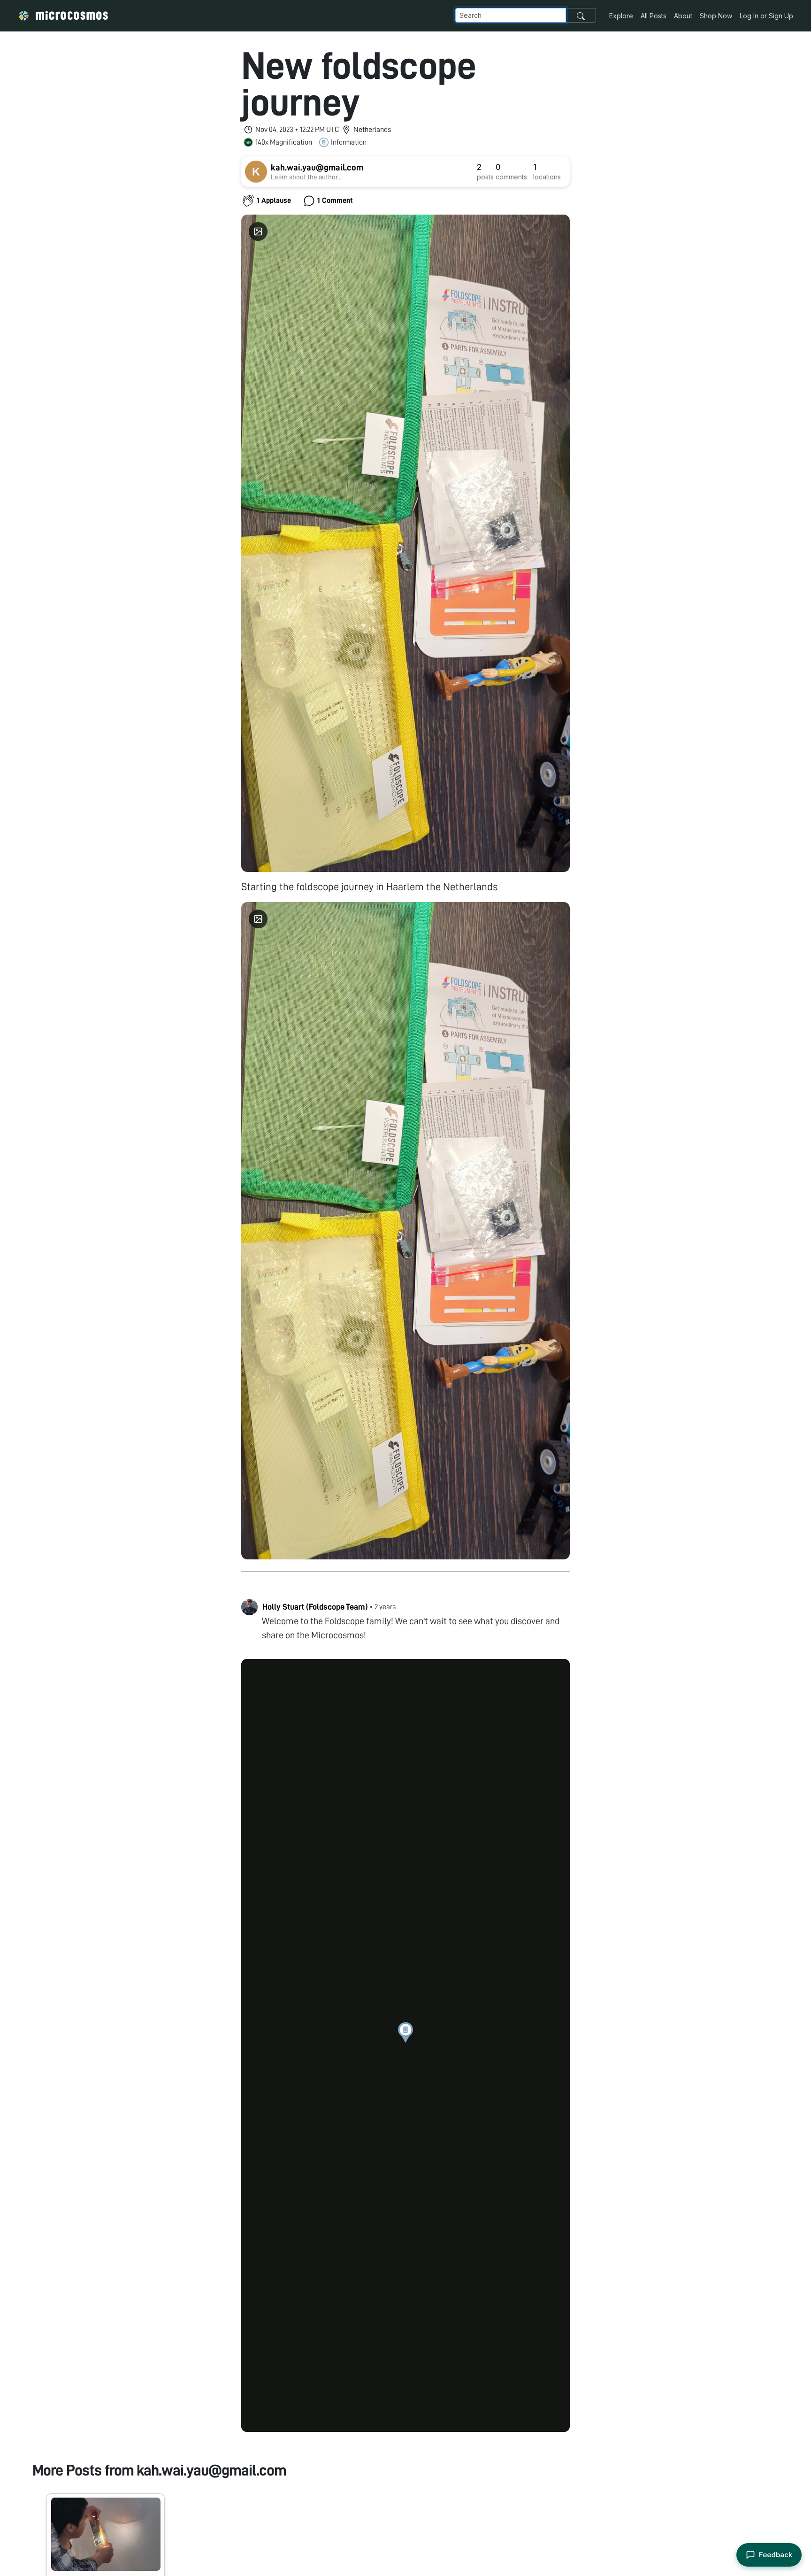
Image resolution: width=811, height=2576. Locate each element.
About (683, 16)
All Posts (654, 16)
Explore (621, 16)
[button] (405, 2032)
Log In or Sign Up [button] (766, 16)
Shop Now (716, 16)
